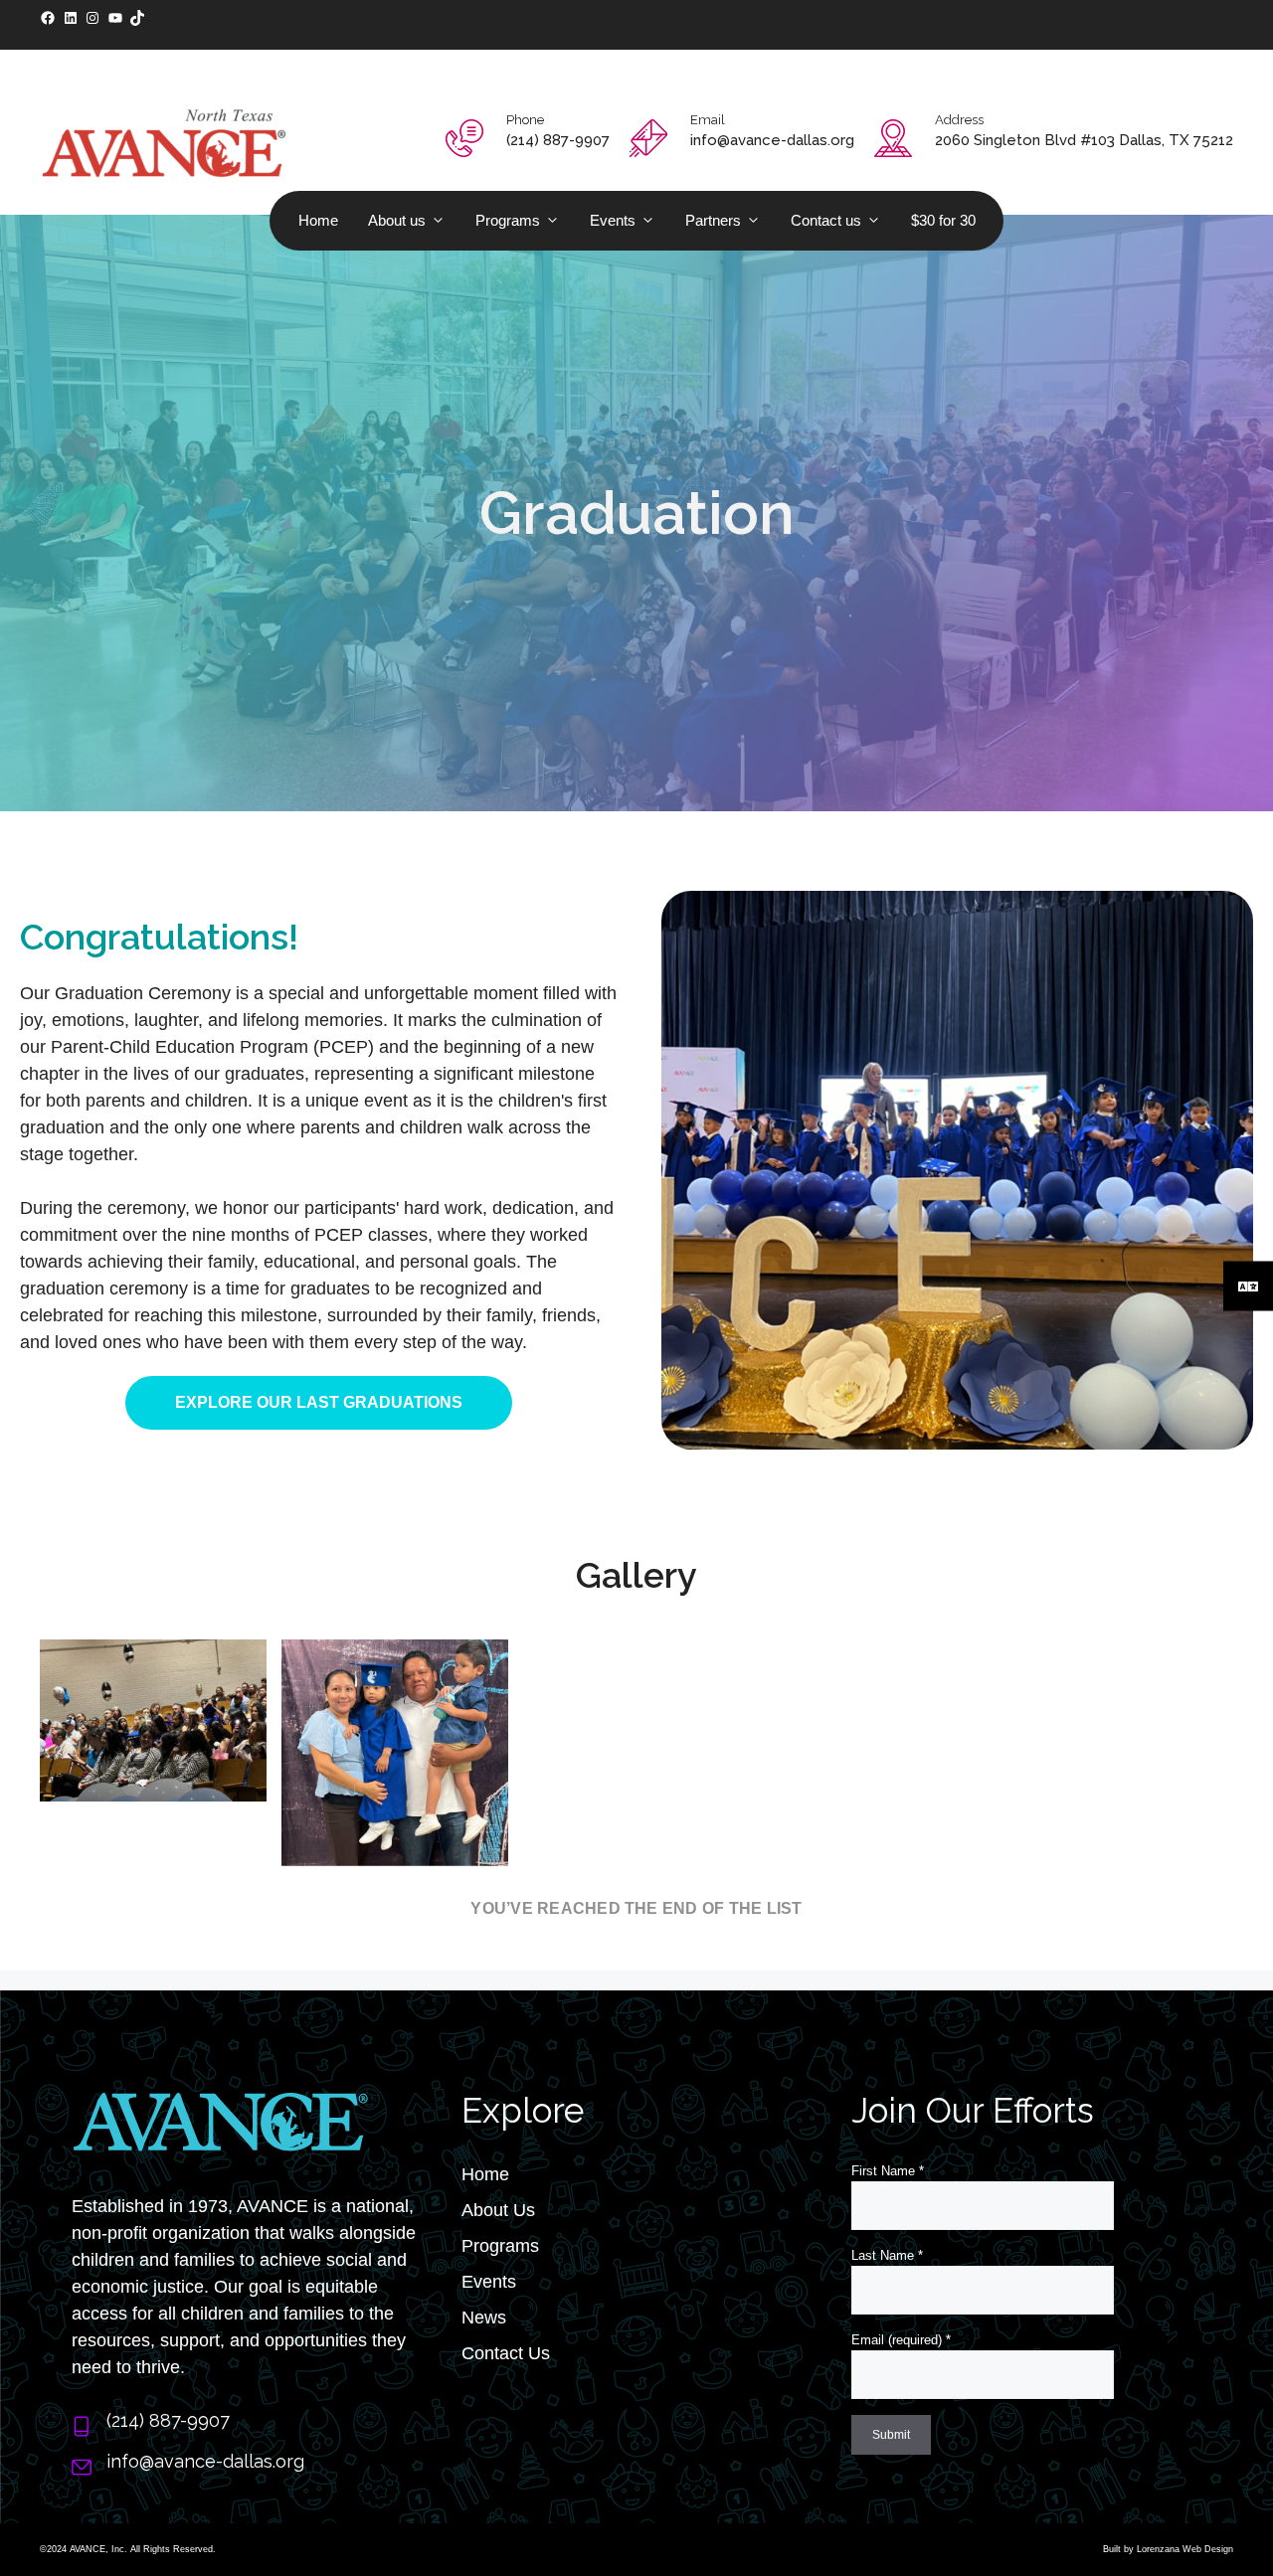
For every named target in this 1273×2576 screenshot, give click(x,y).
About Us (498, 2210)
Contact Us (506, 2353)
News (484, 2318)
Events (613, 220)
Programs (508, 220)
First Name (888, 2171)
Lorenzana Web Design (1185, 2549)
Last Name (887, 2255)
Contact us (826, 220)
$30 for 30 (943, 220)
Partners (713, 220)
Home (318, 220)
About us (397, 220)
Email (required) (901, 2340)
